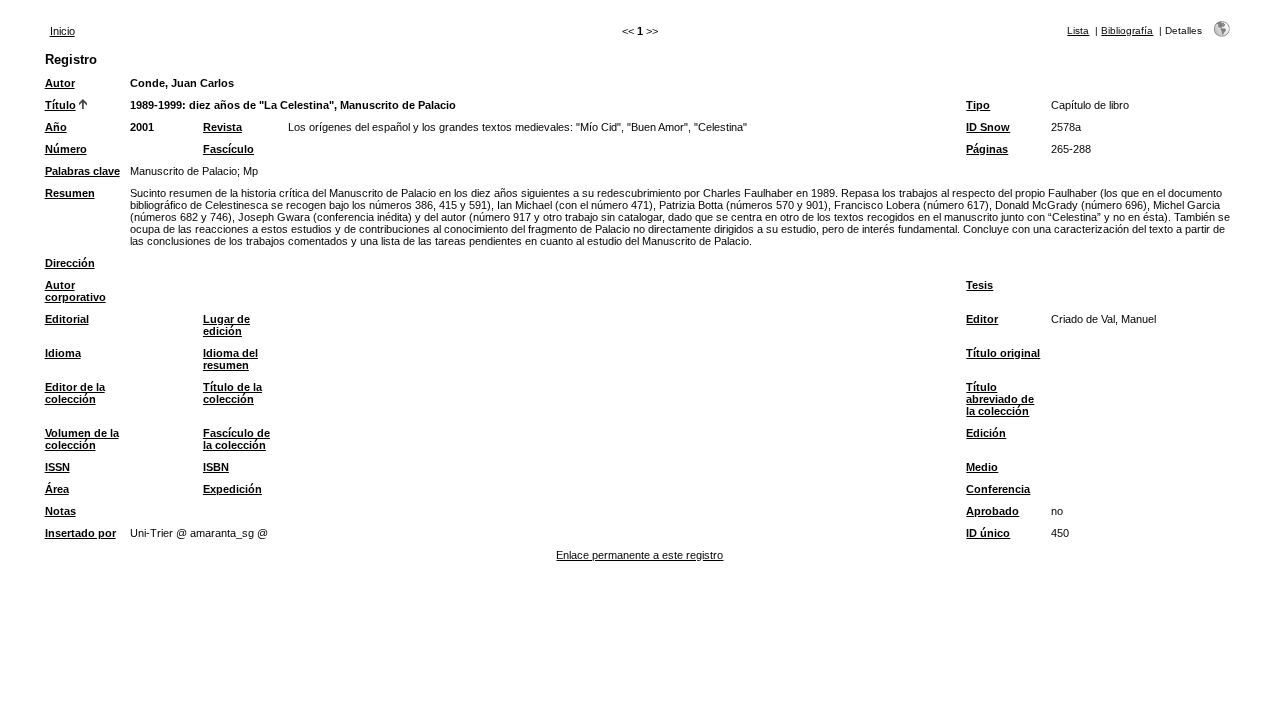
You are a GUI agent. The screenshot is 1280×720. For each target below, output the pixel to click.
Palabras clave (82, 171)
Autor (60, 83)
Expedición (232, 489)
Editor (982, 319)
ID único (988, 533)
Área (57, 489)
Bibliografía (1127, 30)
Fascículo (228, 149)
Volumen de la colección (82, 439)
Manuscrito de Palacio (183, 171)
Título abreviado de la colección (1000, 399)
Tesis (979, 285)
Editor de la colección (75, 393)
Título (60, 105)
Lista (1078, 30)
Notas (60, 511)
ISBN (216, 467)
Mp (250, 171)
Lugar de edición (226, 325)
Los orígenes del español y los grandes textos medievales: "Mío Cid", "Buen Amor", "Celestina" (517, 127)
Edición (986, 433)
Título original (1003, 353)
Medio (982, 467)
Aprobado (992, 511)
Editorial (67, 319)
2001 (142, 127)
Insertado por (80, 533)
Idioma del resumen (230, 359)
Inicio (62, 31)
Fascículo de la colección (236, 439)
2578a (1066, 127)
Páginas (987, 149)
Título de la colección (232, 393)
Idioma (63, 353)
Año (56, 127)
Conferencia (998, 489)
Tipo (978, 105)
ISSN (57, 467)
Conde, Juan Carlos (182, 83)
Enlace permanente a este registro (639, 555)
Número (66, 149)
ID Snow (988, 127)
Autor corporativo (75, 291)
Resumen (70, 193)
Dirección (70, 263)
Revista (222, 127)
